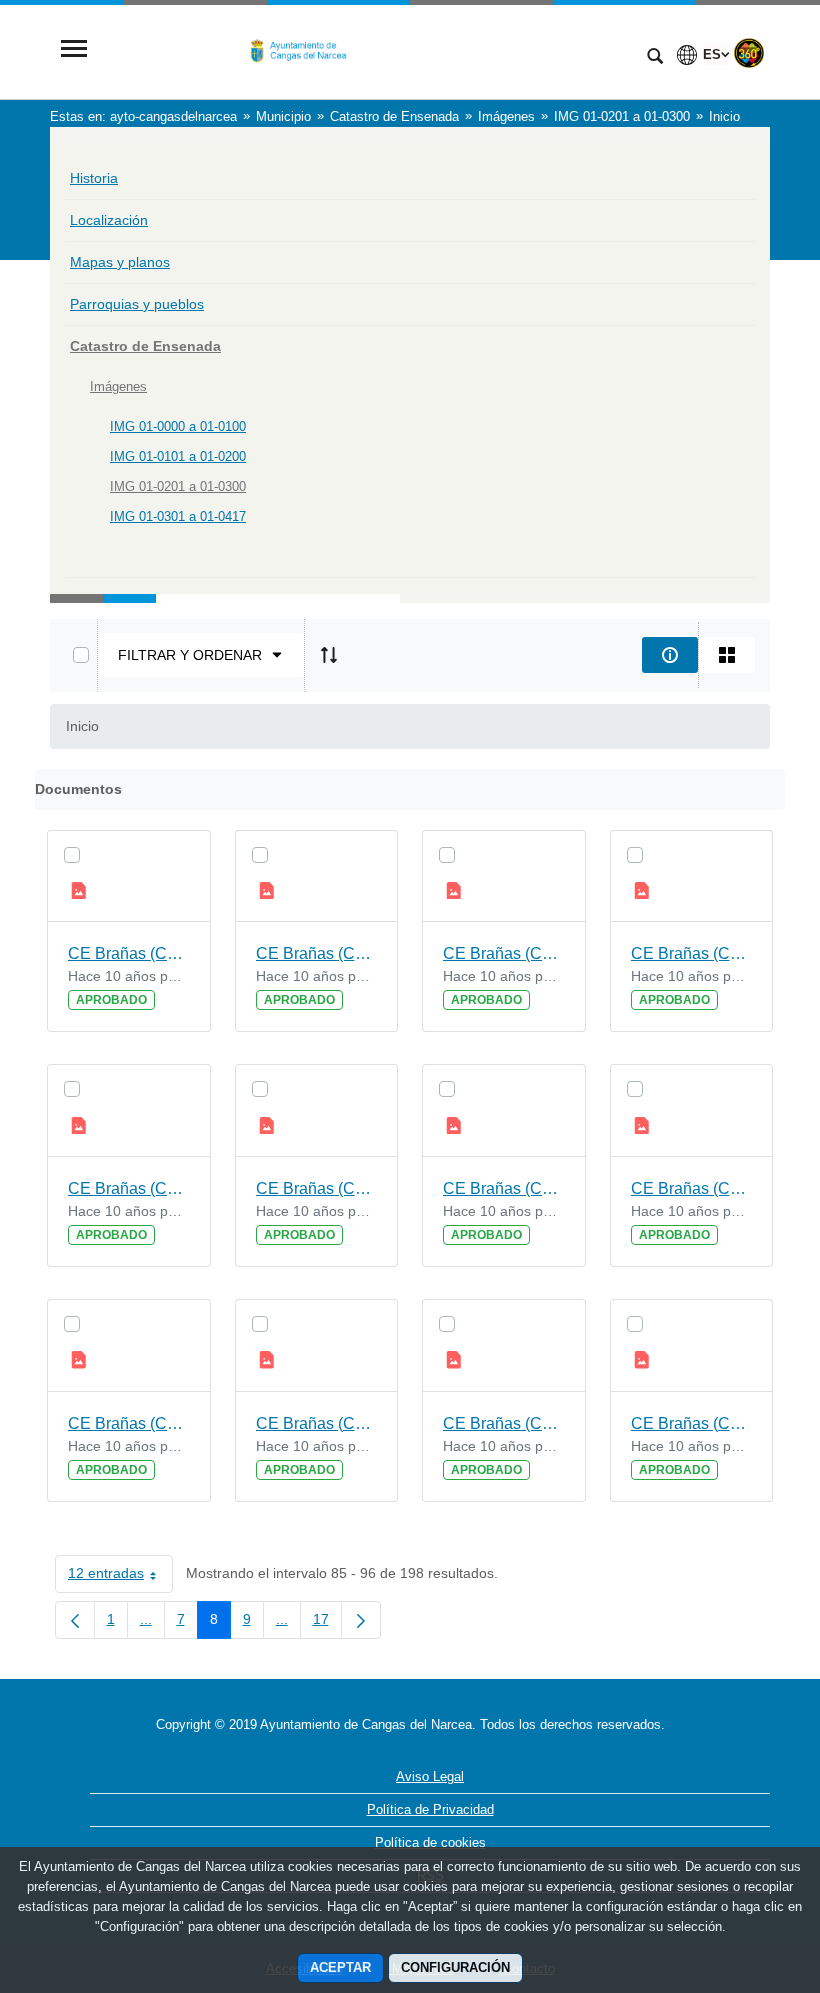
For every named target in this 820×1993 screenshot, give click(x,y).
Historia (94, 178)
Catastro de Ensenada (145, 346)
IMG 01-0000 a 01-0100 (178, 426)
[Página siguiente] (361, 1620)
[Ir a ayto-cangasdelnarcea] (365, 50)
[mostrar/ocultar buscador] (655, 58)
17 (327, 1623)
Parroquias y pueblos (137, 304)
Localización (109, 220)
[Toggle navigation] (74, 50)
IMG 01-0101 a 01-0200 (178, 456)
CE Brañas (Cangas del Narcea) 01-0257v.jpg (317, 953)
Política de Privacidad (430, 1809)
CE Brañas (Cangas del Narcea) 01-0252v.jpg (692, 1423)
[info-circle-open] (670, 655)
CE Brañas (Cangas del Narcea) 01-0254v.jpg (692, 1188)
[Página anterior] (75, 1620)
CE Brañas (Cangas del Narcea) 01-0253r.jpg (504, 1423)
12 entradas (120, 1577)
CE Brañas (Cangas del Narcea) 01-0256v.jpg (692, 953)
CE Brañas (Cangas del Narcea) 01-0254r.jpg (129, 1423)
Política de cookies (430, 1842)
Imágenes (118, 386)
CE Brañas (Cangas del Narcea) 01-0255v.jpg (317, 1188)
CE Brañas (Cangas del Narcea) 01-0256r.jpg (129, 1188)
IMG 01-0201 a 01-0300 (178, 486)
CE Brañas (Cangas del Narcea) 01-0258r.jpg (129, 953)
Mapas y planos (120, 262)
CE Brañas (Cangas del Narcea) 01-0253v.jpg (317, 1423)
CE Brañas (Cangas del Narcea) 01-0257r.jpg (504, 953)
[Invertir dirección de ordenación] (329, 655)
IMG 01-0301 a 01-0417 (178, 516)
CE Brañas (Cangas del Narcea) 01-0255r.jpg (504, 1188)
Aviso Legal (430, 1776)
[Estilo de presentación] (727, 655)
